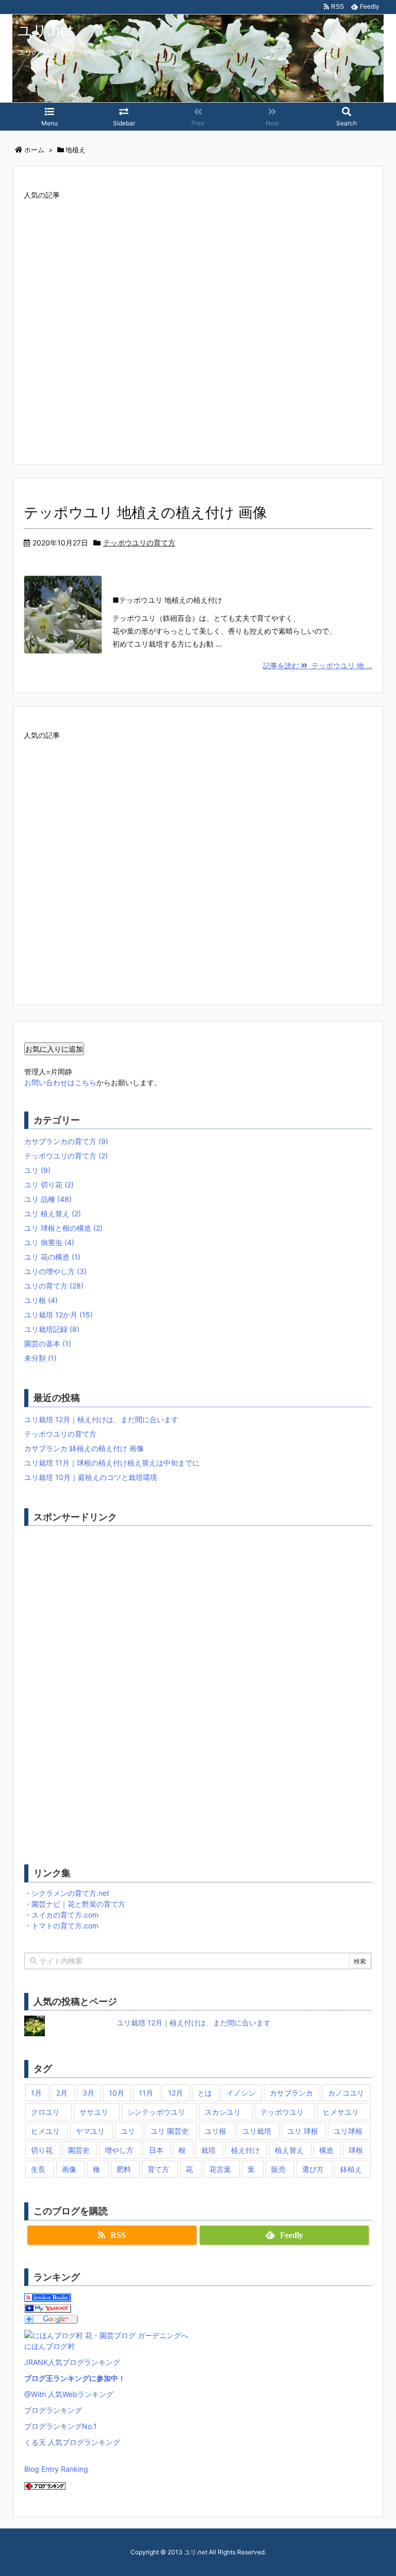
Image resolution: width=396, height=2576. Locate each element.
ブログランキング (53, 2410)
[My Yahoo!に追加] (48, 2307)
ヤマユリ (90, 2131)
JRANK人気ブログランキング (72, 2362)
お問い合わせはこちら (60, 1082)
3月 (88, 2093)
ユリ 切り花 (49, 1185)
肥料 (124, 2169)
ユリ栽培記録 (52, 1329)
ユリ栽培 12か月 (59, 1315)
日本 (156, 2150)
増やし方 (119, 2150)
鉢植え (351, 2169)
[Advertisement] (198, 321)
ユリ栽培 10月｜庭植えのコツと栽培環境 (91, 1477)
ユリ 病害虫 (49, 1242)
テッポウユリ (282, 2112)
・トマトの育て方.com (61, 1926)
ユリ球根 (348, 2131)
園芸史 (79, 2150)
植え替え (289, 2150)
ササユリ (94, 2112)
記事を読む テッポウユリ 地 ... (318, 665)
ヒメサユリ (341, 2112)
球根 (356, 2150)
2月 (62, 2093)
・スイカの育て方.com (61, 1915)
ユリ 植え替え (53, 1213)
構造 (326, 2150)
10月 (117, 2093)
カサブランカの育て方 (66, 1141)
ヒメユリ (45, 2131)
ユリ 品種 (48, 1199)
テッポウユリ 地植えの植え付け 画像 (145, 512)
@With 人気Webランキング (69, 2394)
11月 (146, 2093)
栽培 (208, 2150)
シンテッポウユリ (156, 2112)
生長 (38, 2169)
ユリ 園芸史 (170, 2131)
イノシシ (241, 2093)
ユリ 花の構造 (52, 1257)
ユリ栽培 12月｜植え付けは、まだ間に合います (101, 1419)
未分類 (40, 1358)
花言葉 (220, 2169)
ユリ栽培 (257, 2131)
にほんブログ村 (49, 2346)
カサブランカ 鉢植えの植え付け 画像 (84, 1448)
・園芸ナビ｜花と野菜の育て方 (75, 1904)
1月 (36, 2093)
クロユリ (45, 2112)
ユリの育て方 (54, 1286)
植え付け (245, 2150)
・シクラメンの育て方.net (67, 1893)
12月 (176, 2093)
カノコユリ (346, 2093)
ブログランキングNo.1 (61, 2426)
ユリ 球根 (303, 2131)
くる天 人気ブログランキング (72, 2442)
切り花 (42, 2150)
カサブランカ (291, 2093)
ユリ (37, 1170)
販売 (278, 2169)
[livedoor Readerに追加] (48, 2297)
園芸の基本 (48, 1343)
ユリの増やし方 (55, 1271)
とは (205, 2093)
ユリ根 (41, 1300)
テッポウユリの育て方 (139, 543)
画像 (69, 2169)
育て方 (158, 2169)
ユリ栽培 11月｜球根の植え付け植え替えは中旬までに (112, 1463)
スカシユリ (223, 2112)
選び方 (313, 2169)
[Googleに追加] (51, 2318)
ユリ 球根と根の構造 (63, 1228)
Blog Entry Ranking (56, 2469)
